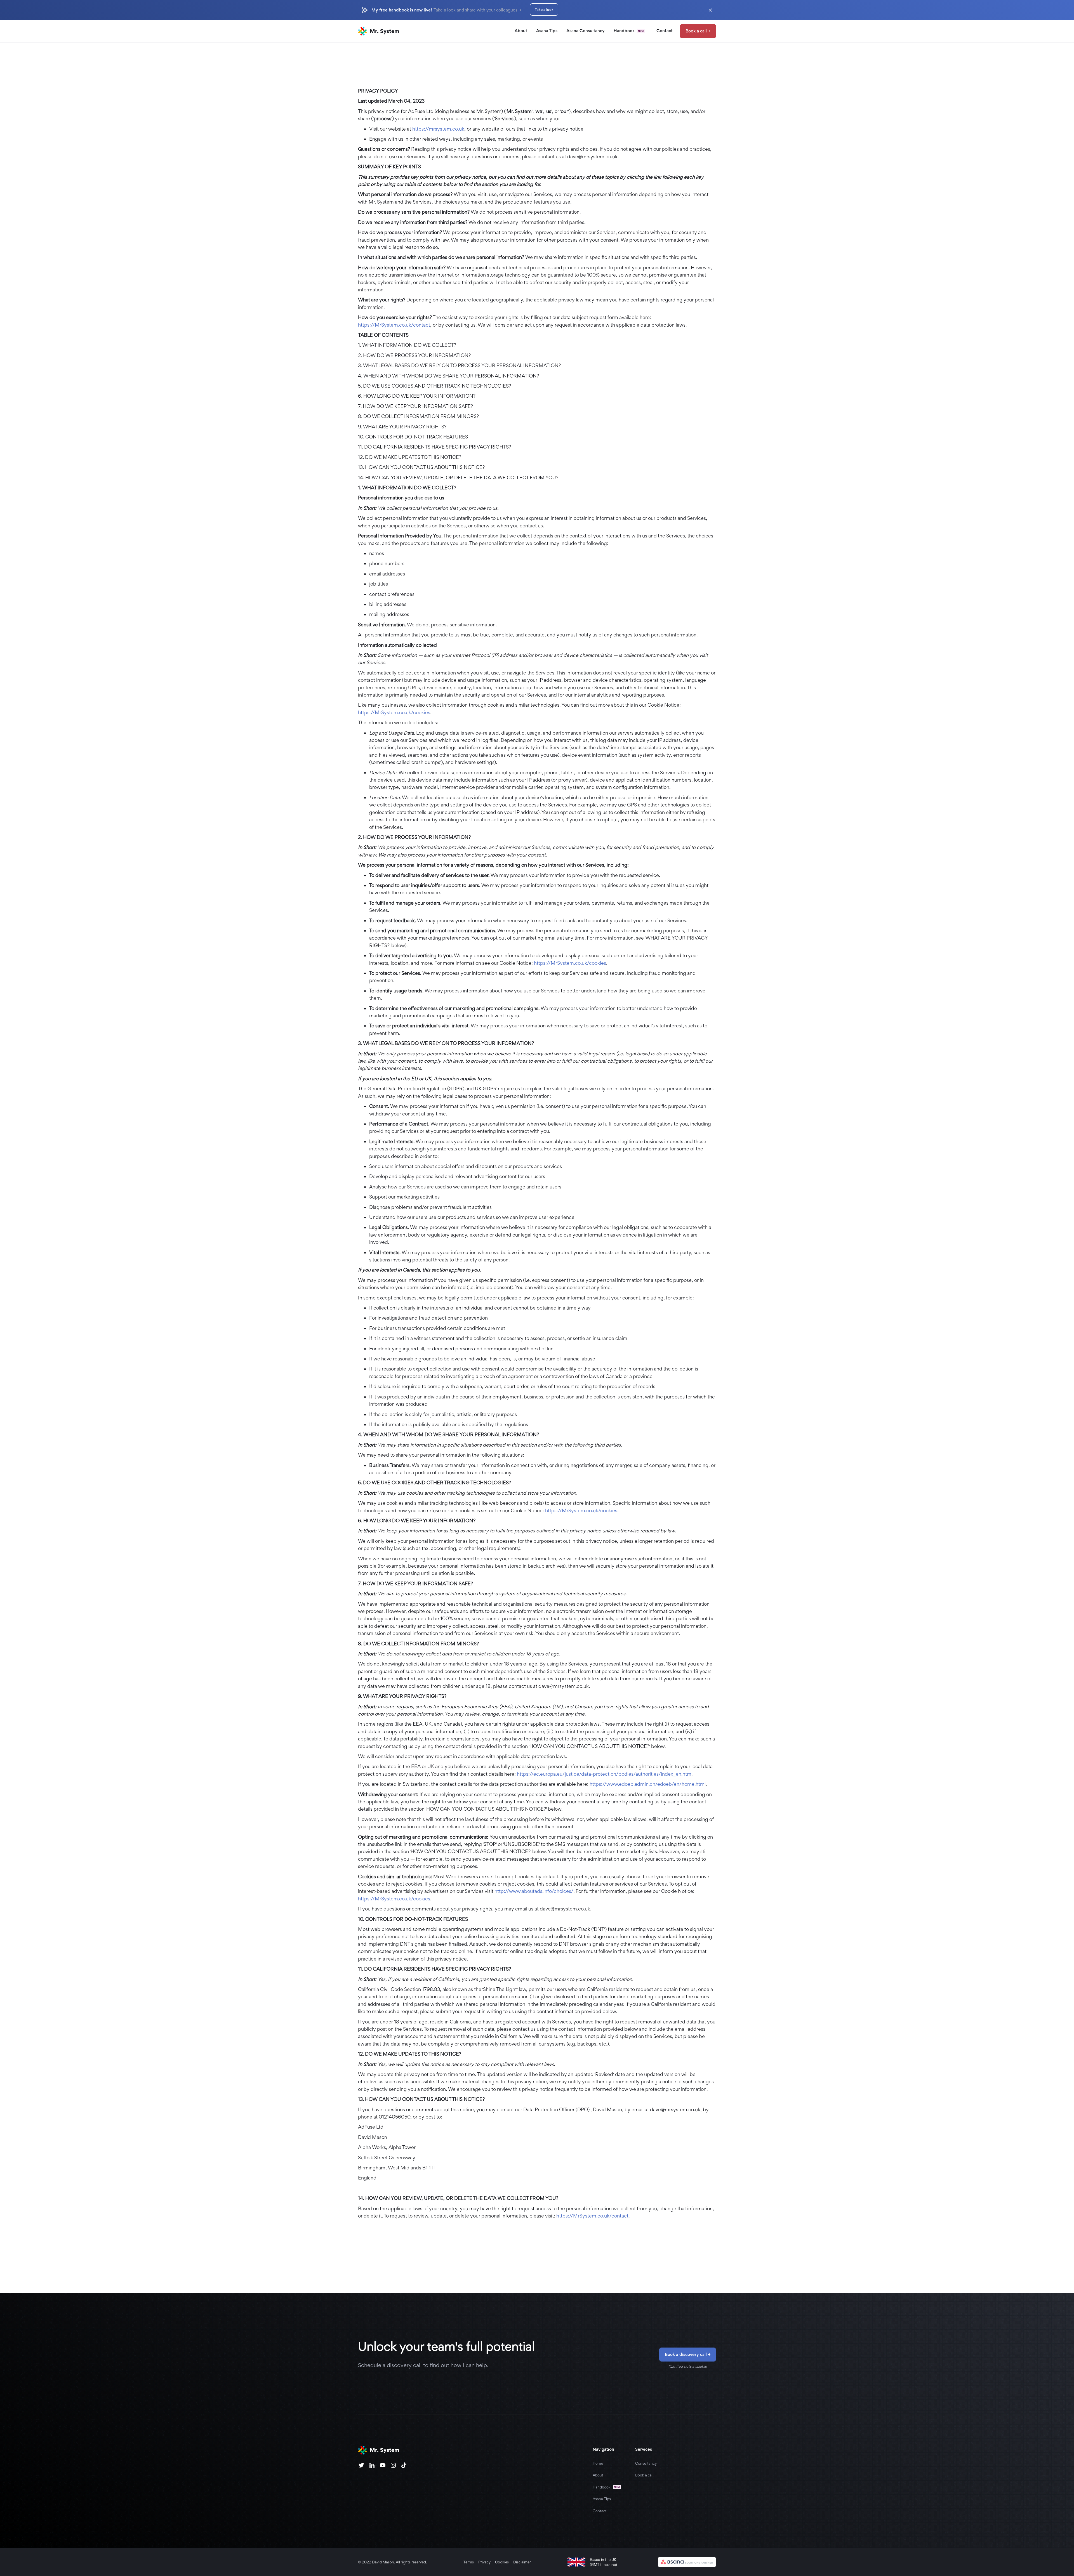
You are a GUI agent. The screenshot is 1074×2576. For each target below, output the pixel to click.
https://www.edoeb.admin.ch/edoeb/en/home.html (648, 1784)
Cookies (502, 2562)
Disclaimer (522, 2562)
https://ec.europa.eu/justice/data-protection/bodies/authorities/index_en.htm (604, 1774)
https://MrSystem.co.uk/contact (394, 325)
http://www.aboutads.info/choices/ (534, 1891)
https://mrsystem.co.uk (438, 129)
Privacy (484, 2562)
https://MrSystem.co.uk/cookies (394, 712)
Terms (469, 2562)
